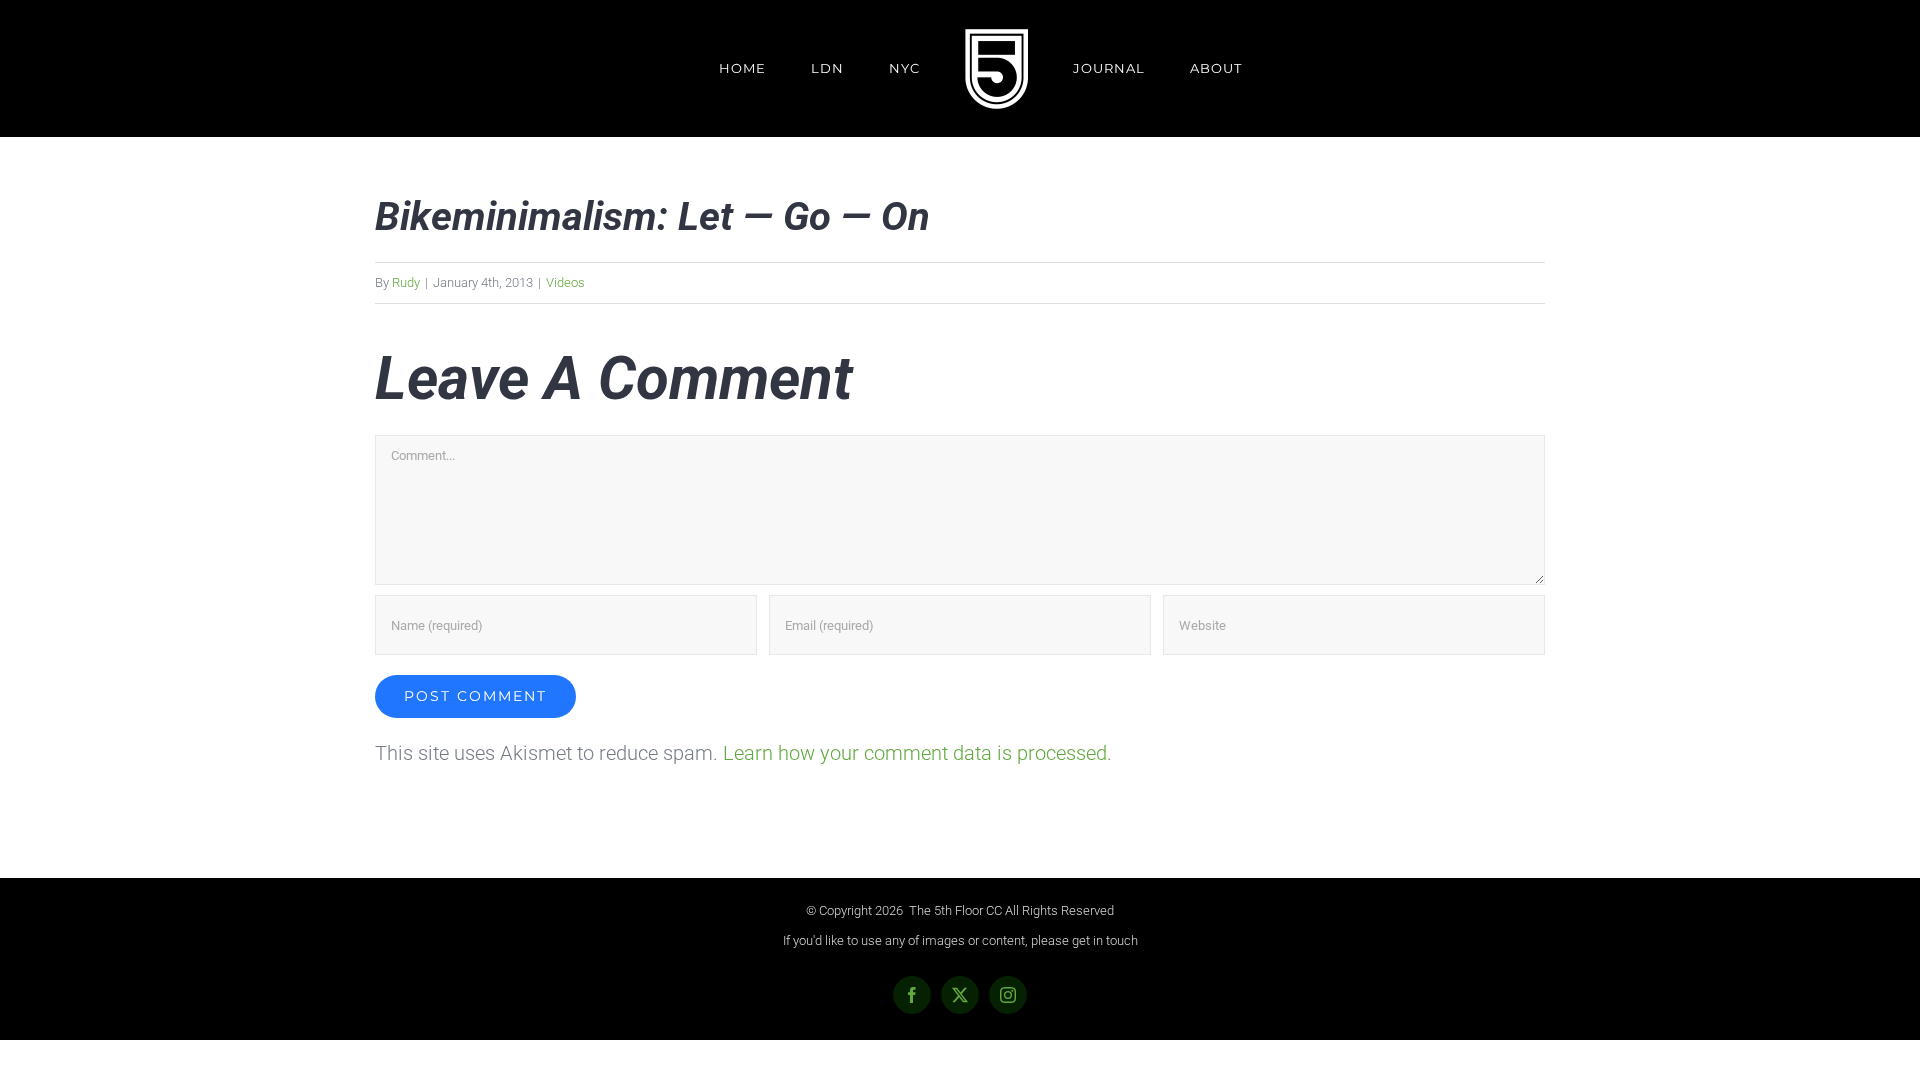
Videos (565, 282)
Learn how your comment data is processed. (917, 753)
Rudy (406, 282)
